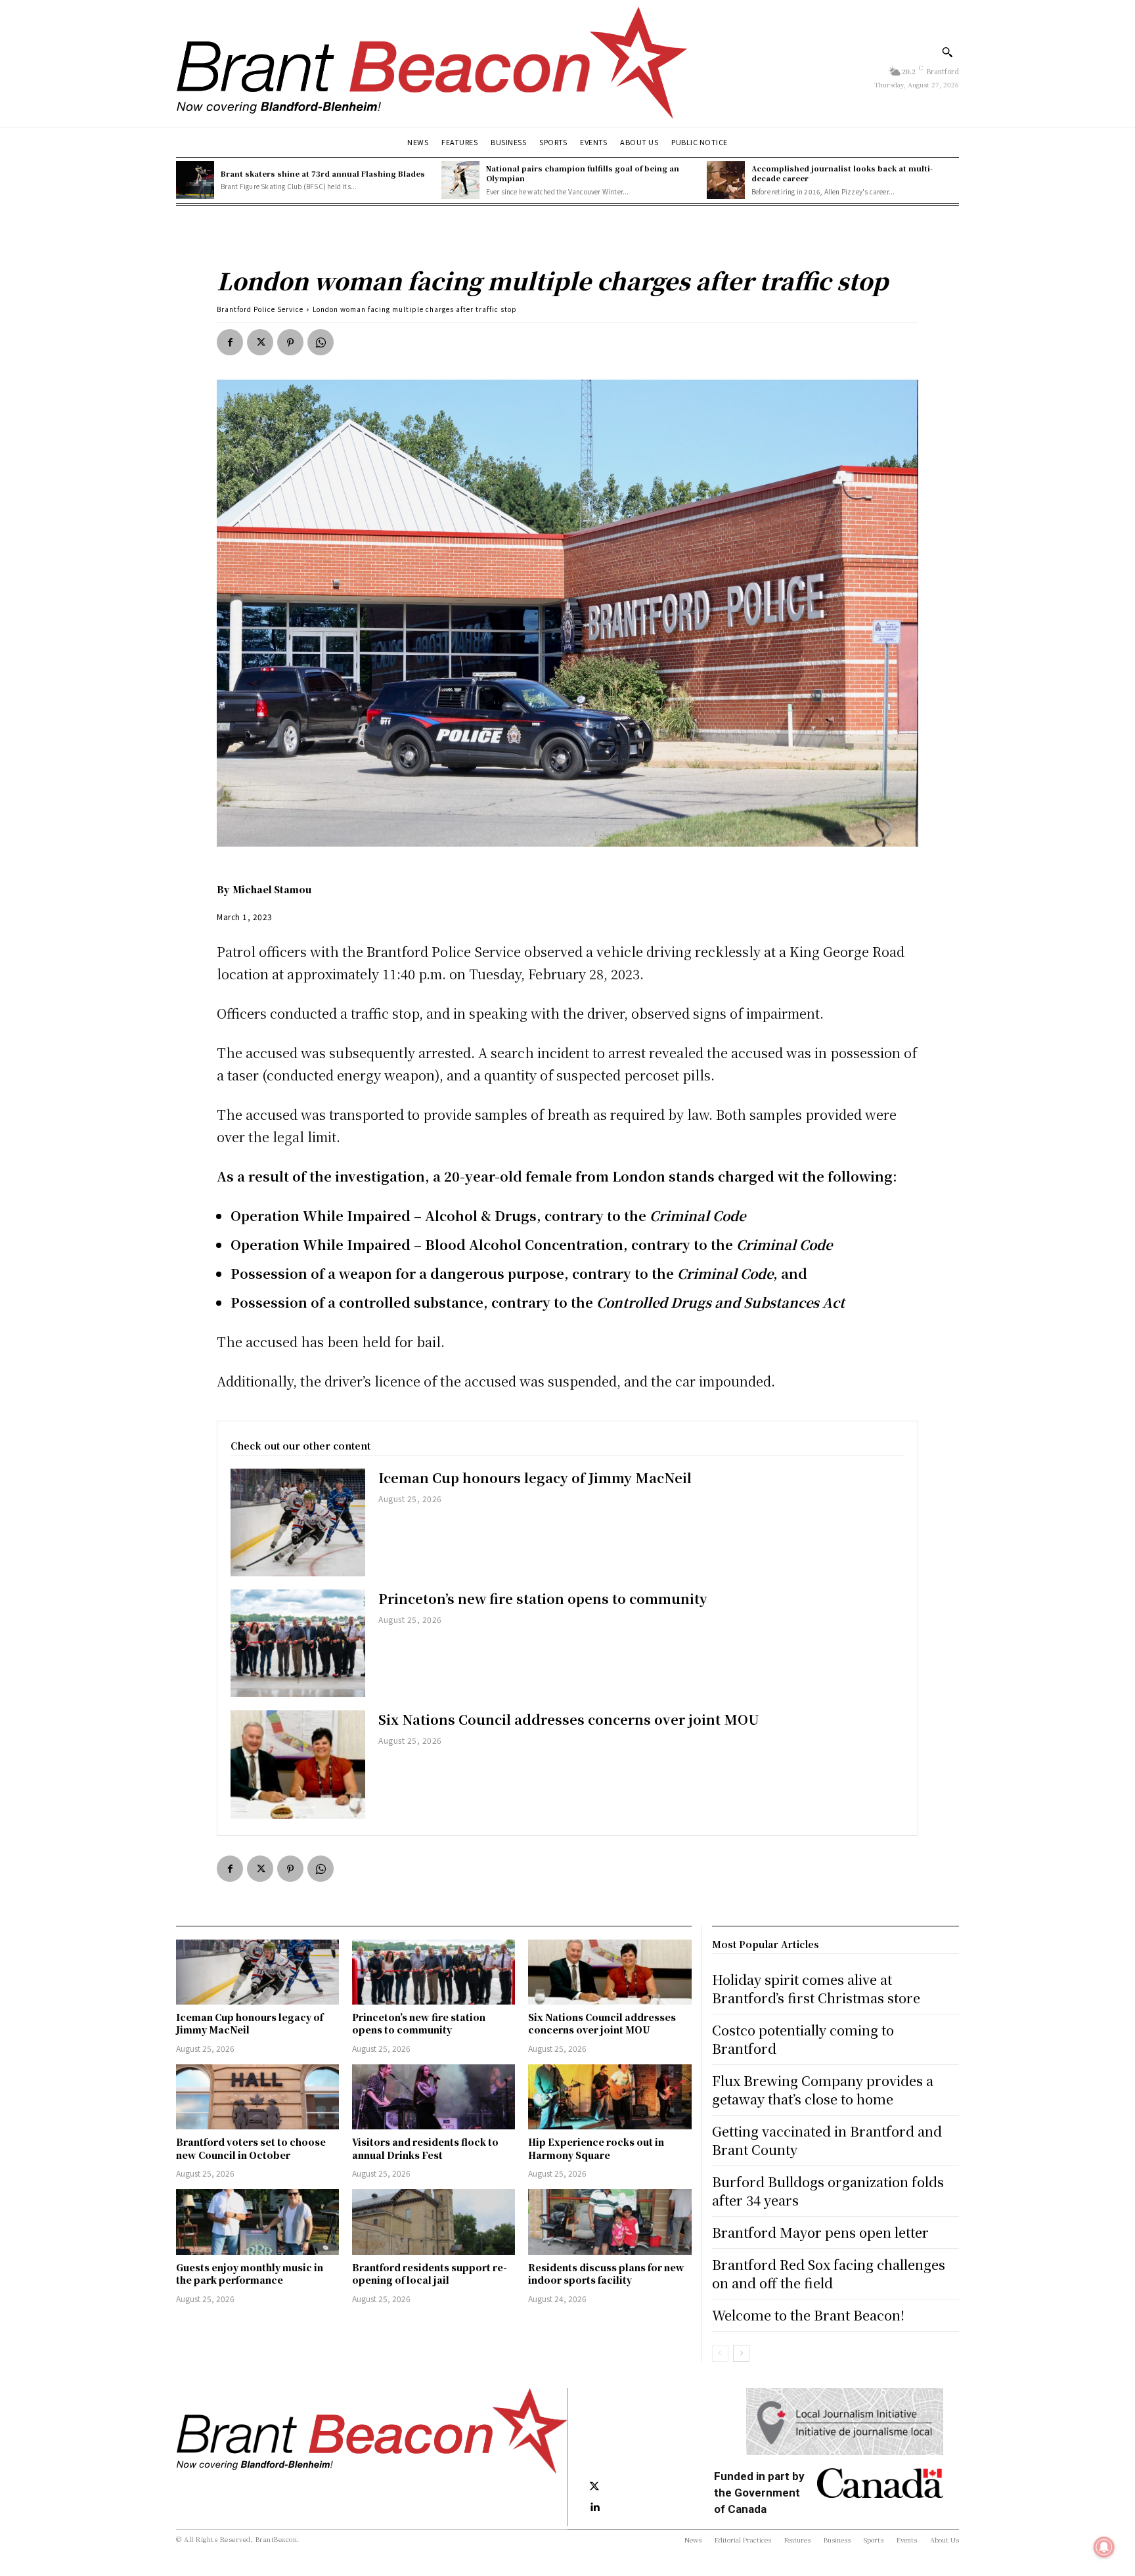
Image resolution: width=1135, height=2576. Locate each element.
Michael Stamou (272, 889)
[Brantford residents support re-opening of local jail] (434, 2222)
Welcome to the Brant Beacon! (808, 2315)
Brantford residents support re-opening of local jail (430, 2274)
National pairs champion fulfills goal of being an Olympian (583, 173)
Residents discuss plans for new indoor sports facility (606, 2274)
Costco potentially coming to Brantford (803, 2039)
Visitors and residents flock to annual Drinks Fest (425, 2148)
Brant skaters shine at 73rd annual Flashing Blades (323, 173)
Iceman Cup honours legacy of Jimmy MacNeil (535, 1477)
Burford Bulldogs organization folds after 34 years (828, 2191)
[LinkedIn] (594, 2508)
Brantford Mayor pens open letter (820, 2232)
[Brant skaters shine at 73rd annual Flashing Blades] (195, 180)
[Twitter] (260, 342)
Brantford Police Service (260, 309)
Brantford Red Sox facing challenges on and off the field (829, 2274)
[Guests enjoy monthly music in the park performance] (257, 2222)
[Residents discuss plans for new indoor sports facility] (610, 2222)
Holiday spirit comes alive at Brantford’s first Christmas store (816, 1988)
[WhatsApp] (321, 342)
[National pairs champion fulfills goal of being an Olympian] (460, 180)
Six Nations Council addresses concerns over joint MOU (569, 1719)
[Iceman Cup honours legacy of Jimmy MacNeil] (298, 1522)
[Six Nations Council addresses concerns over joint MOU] (298, 1764)
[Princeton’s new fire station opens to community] (298, 1643)
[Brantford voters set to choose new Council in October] (257, 2097)
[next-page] (741, 2353)
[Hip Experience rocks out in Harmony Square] (610, 2097)
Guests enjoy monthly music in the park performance (250, 2274)
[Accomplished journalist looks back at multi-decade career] (726, 180)
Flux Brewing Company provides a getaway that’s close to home (823, 2090)
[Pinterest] (290, 342)
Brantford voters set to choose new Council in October (251, 2148)
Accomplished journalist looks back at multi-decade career (842, 173)
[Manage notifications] (1104, 2547)
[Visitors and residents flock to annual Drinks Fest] (434, 2097)
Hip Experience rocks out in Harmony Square (596, 2148)
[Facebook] (230, 342)
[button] (947, 52)
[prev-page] (720, 2353)
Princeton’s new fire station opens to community (543, 1598)
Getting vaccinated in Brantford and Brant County (827, 2140)
